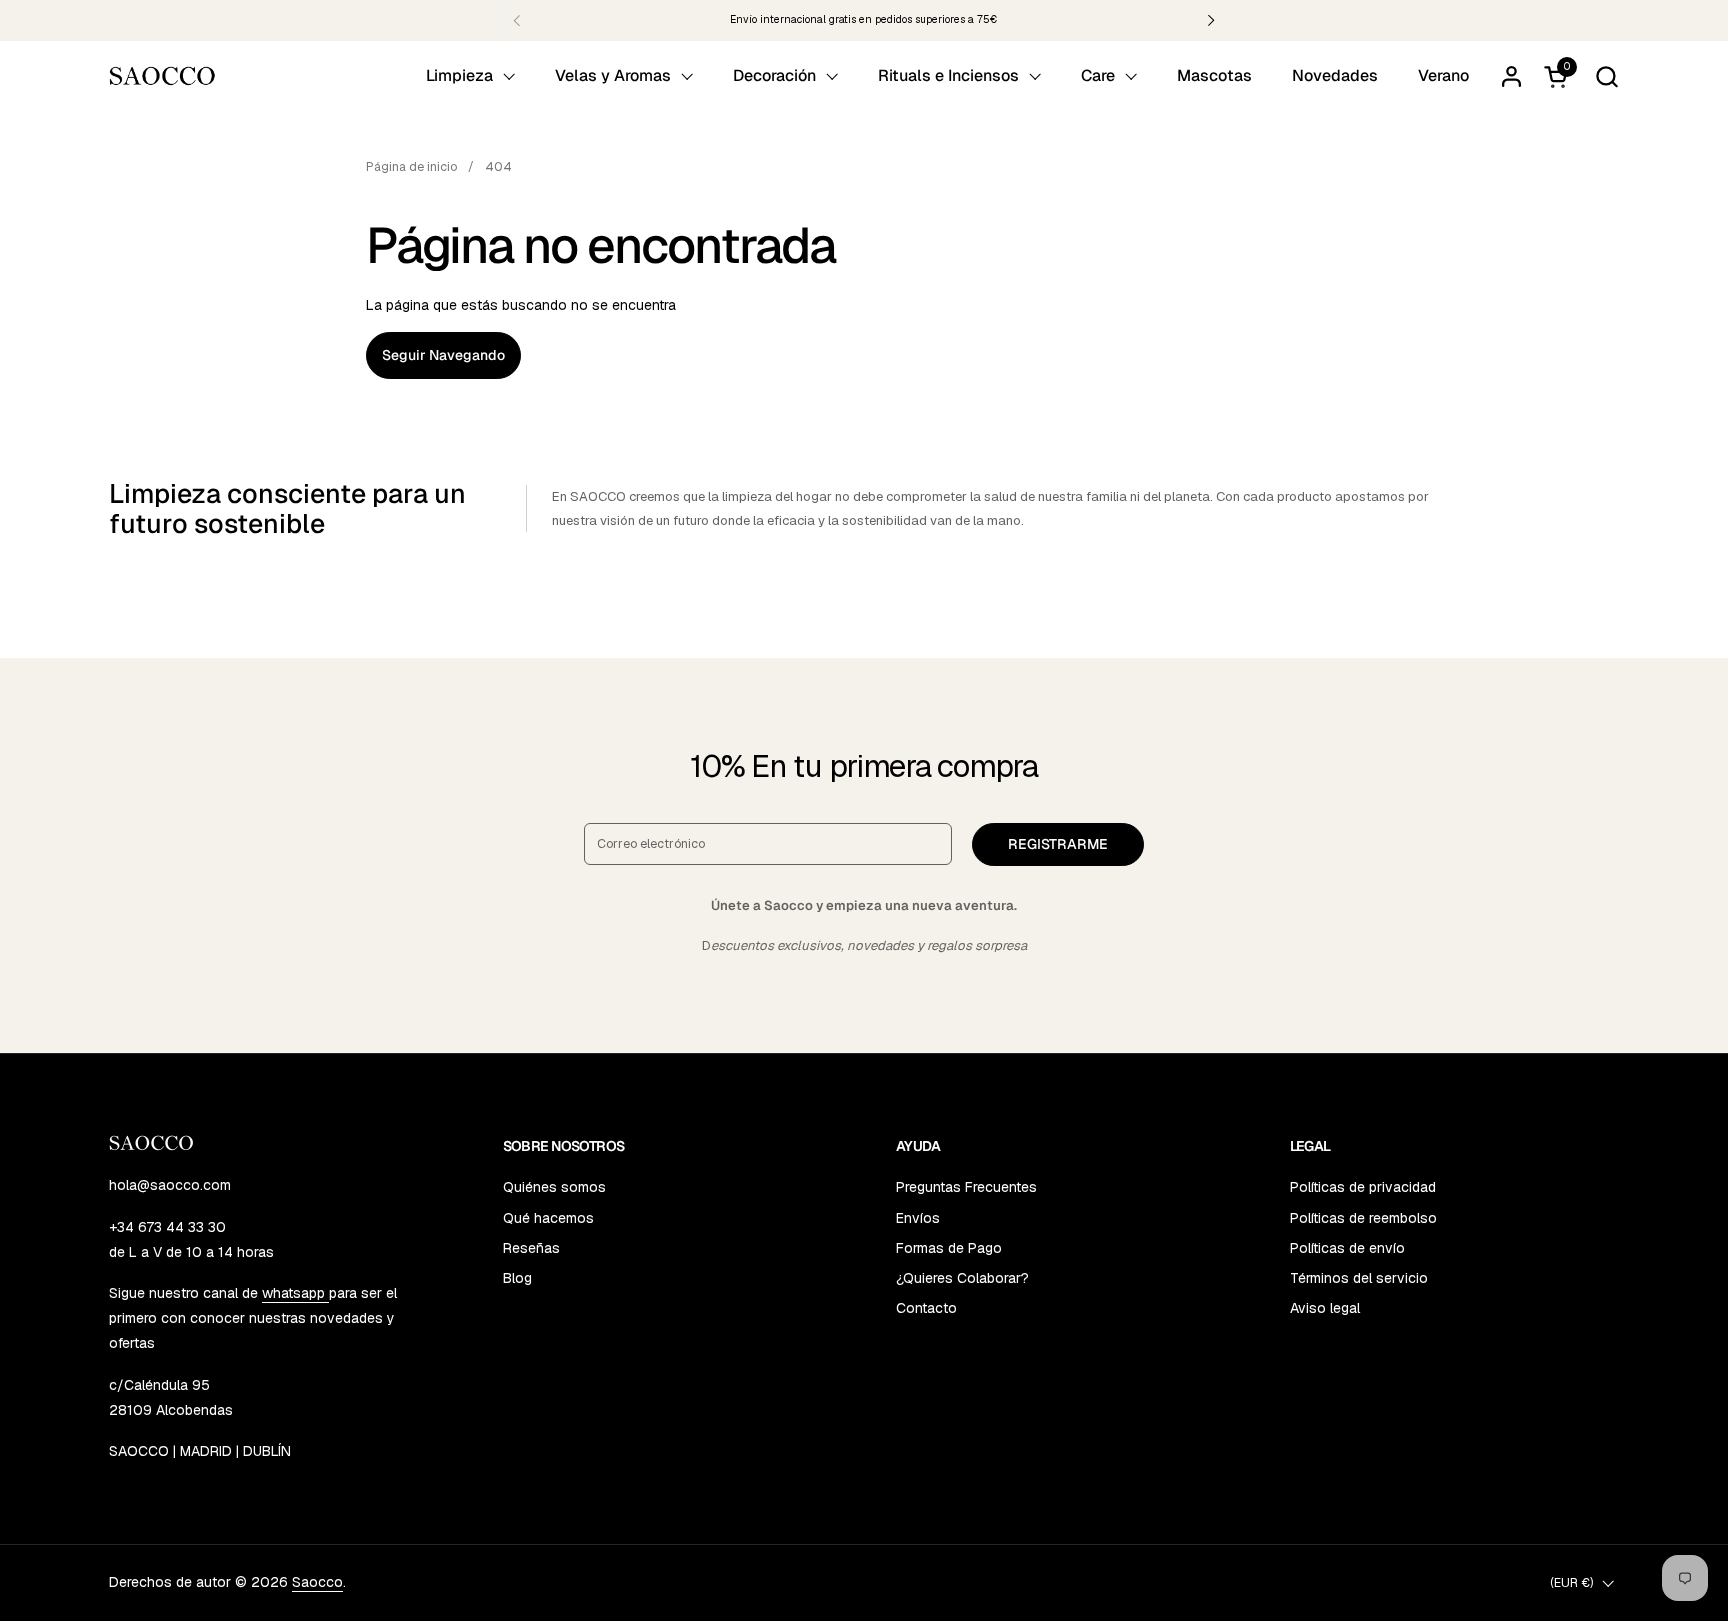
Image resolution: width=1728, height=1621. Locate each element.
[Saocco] (162, 76)
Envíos (918, 1218)
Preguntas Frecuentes (966, 1187)
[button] (1606, 76)
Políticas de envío (1347, 1248)
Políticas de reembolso (1363, 1218)
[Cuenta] (1511, 76)
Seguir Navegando (443, 355)
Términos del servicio (1359, 1278)
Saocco (317, 1582)
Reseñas (531, 1248)
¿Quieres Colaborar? (962, 1278)
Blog (517, 1278)
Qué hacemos (548, 1218)
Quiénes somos (554, 1187)
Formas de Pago (949, 1248)
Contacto (926, 1308)
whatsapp (295, 1293)
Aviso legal (1325, 1308)
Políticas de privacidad (1363, 1187)
